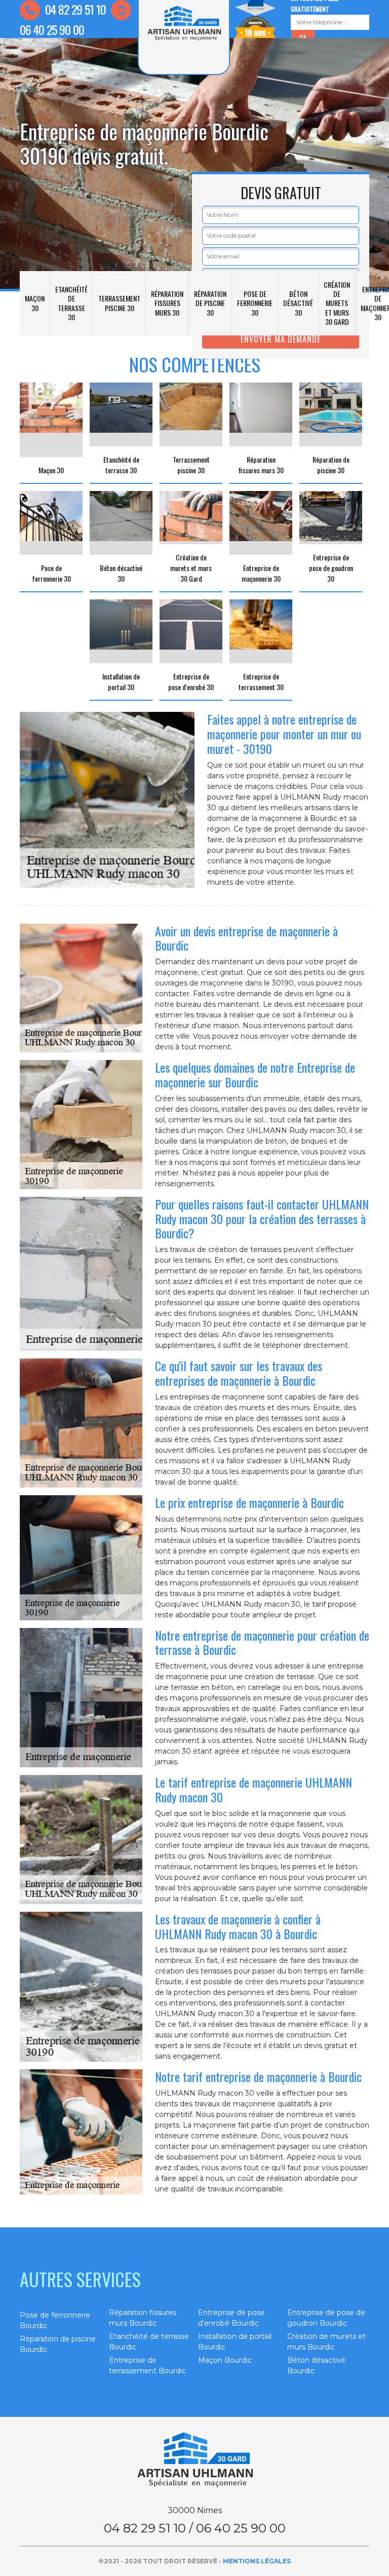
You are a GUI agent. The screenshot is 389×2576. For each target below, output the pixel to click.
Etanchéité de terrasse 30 (71, 303)
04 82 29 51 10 (74, 9)
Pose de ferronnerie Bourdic (55, 2320)
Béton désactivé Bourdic (316, 2365)
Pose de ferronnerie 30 (255, 303)
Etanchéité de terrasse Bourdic (149, 2342)
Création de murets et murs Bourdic (326, 2342)
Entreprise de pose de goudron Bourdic (326, 2318)
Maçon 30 (35, 303)
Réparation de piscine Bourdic (58, 2344)
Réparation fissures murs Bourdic (143, 2318)
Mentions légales (257, 2561)
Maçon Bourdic (225, 2360)
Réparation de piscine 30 (210, 303)
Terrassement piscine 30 (119, 303)
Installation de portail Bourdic (235, 2342)
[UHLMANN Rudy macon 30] (194, 2460)
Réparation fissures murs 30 (167, 303)
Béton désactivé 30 (298, 303)
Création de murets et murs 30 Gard (337, 303)
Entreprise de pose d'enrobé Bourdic (231, 2318)
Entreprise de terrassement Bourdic (147, 2365)
